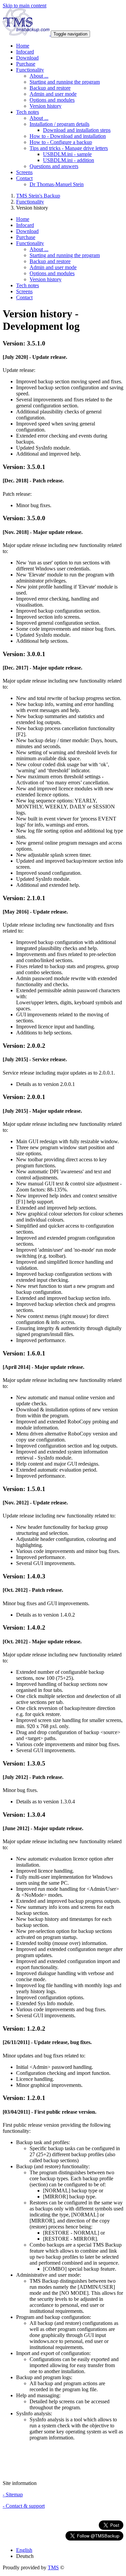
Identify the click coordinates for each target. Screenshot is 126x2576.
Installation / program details (59, 124)
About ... (39, 76)
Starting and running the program (65, 82)
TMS (53, 2567)
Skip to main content (25, 6)
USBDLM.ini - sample (67, 154)
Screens (24, 172)
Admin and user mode (53, 94)
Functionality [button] (30, 70)
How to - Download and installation (68, 136)
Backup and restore (50, 88)
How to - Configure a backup (61, 142)
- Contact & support (24, 2506)
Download (27, 58)
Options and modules (52, 100)
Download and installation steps (77, 130)
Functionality (30, 202)
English (24, 2550)
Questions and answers (54, 166)
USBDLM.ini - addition (69, 160)
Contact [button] (24, 178)
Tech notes (28, 285)
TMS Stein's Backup (38, 196)
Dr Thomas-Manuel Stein (57, 184)
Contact (24, 297)
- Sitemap (13, 2494)
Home (23, 46)
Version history (46, 106)
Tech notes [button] (28, 112)
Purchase (26, 64)
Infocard (25, 52)
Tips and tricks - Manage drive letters (69, 148)
